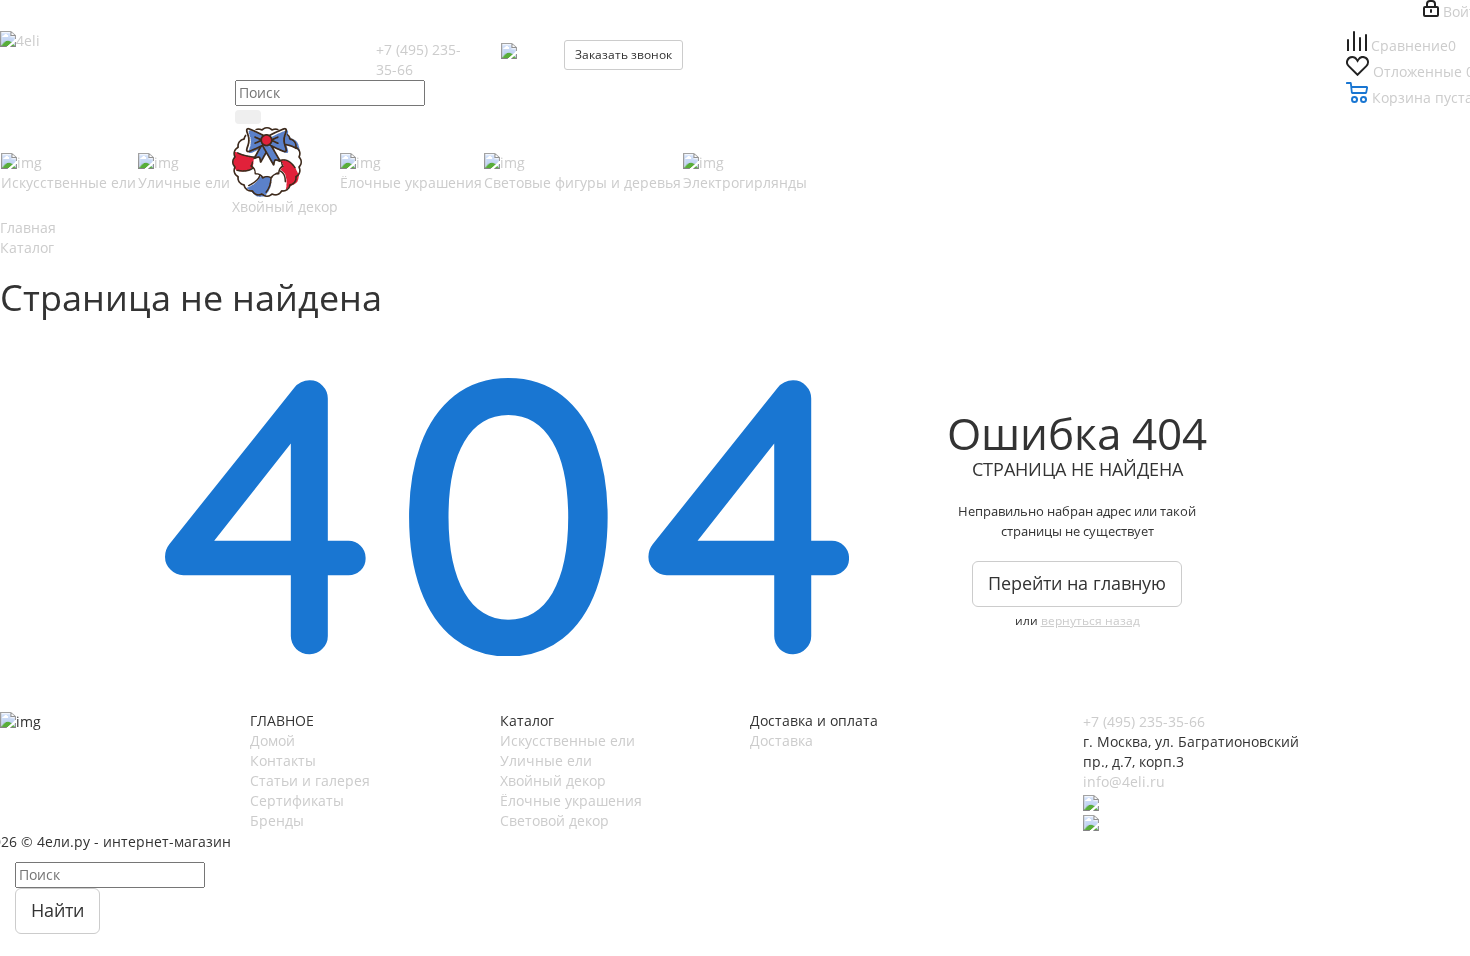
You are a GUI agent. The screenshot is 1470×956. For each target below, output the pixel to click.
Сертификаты (297, 800)
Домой (272, 740)
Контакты (283, 760)
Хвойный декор (553, 780)
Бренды (277, 820)
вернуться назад (1090, 620)
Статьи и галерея (310, 780)
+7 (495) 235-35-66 (1144, 721)
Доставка (781, 740)
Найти (57, 910)
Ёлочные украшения (571, 800)
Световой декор (554, 820)
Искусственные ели (567, 740)
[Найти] (248, 117)
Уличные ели (546, 760)
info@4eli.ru (1124, 781)
